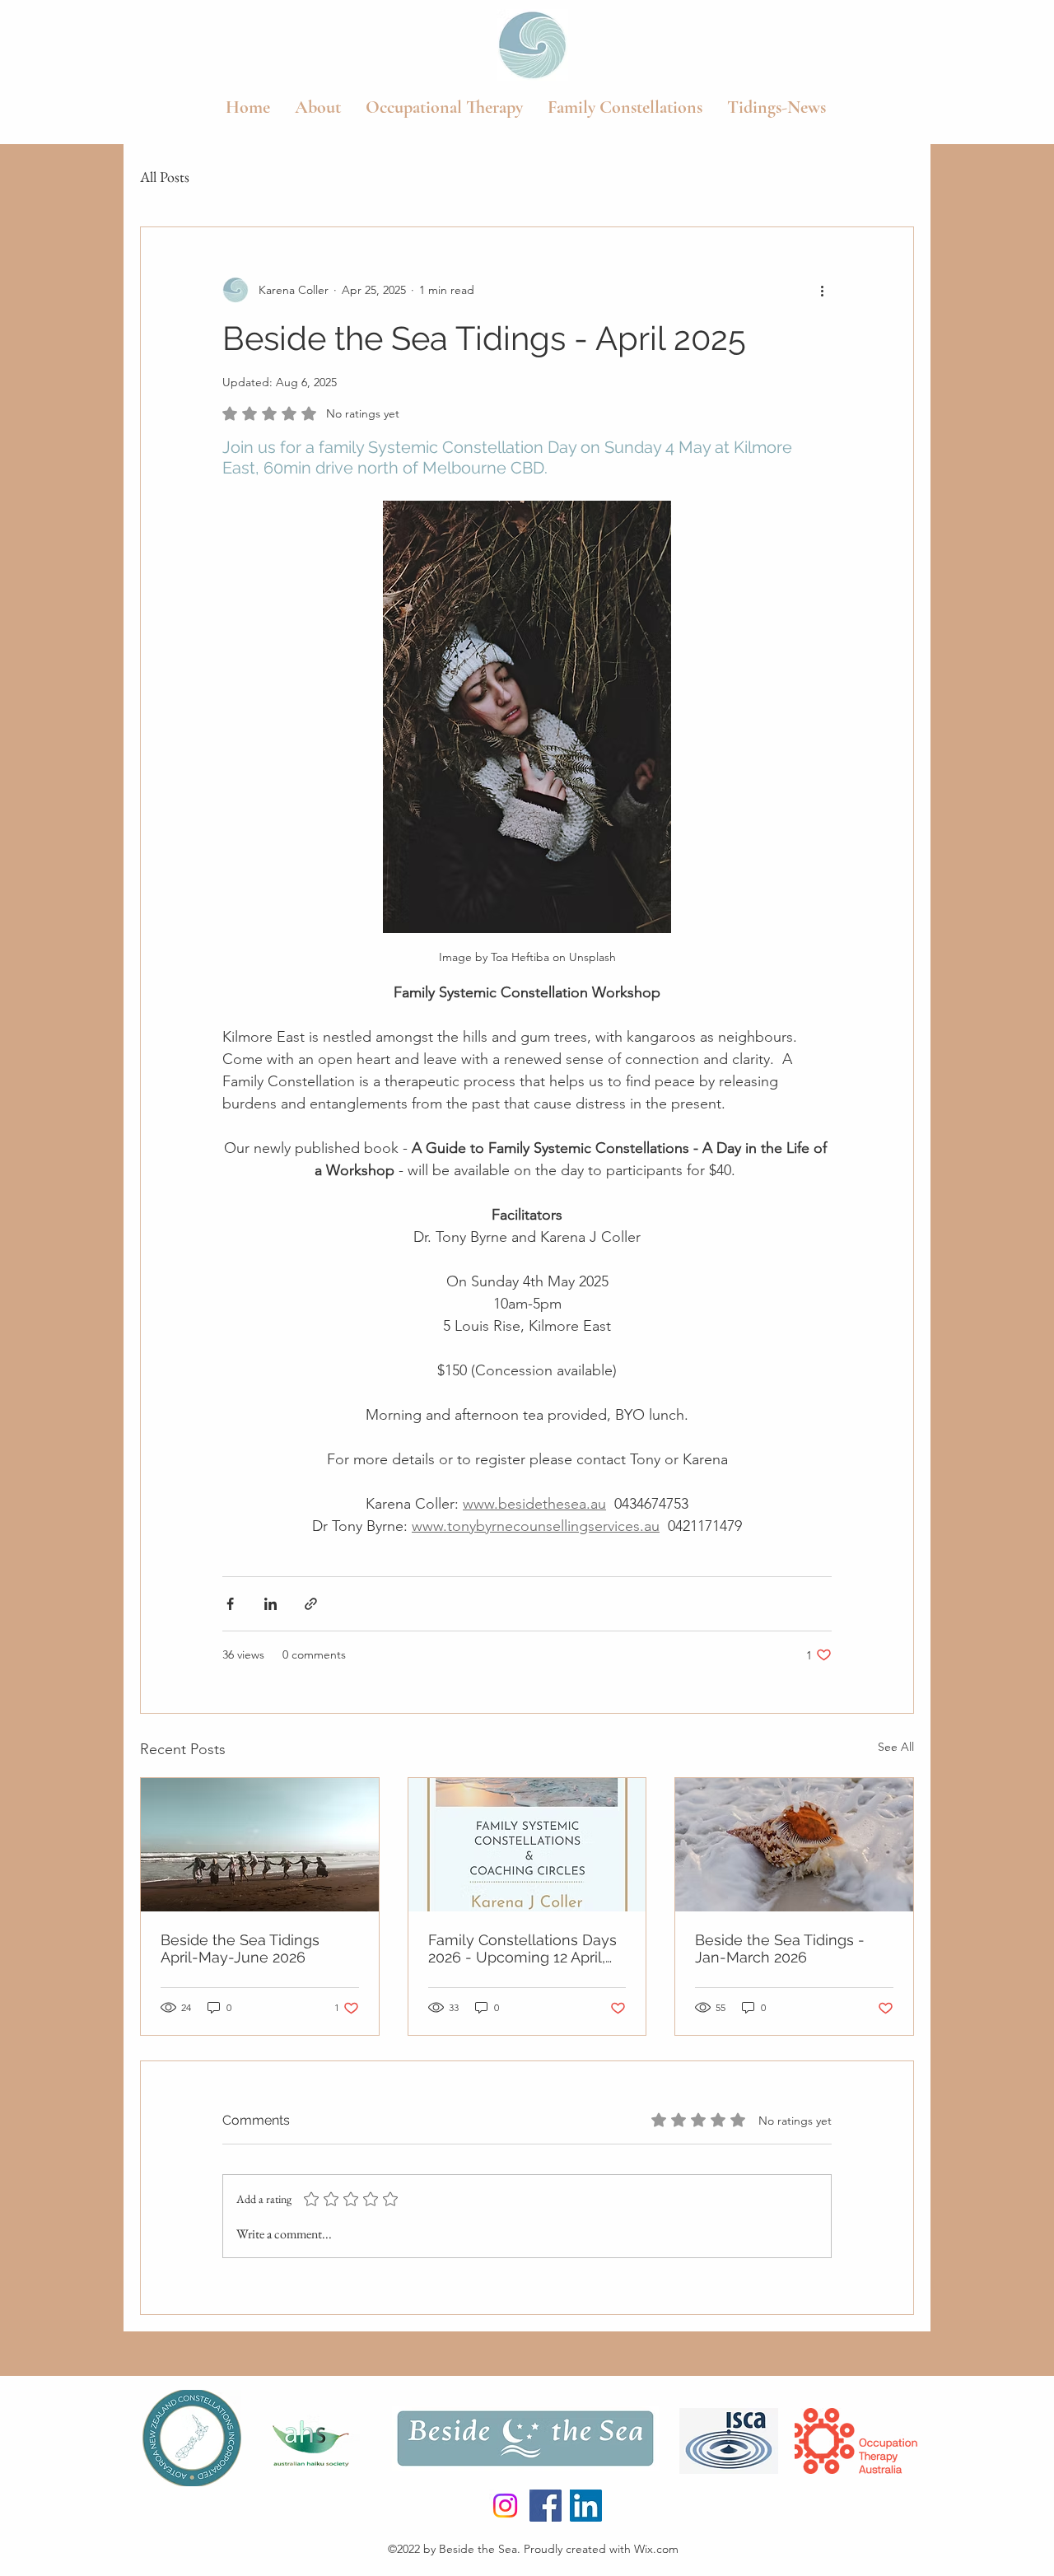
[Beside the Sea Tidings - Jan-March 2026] (794, 1845)
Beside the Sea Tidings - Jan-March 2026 (780, 1948)
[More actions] (822, 290)
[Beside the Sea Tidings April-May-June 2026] (260, 1845)
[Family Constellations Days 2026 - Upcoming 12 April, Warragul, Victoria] (527, 1845)
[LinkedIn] (586, 2506)
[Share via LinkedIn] (270, 1604)
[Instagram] (505, 2506)
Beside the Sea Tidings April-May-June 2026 (240, 1948)
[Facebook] (546, 2506)
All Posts (165, 177)
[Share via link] (311, 1604)
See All (896, 1747)
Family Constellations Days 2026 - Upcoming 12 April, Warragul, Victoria (522, 1948)
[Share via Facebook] (230, 1604)
